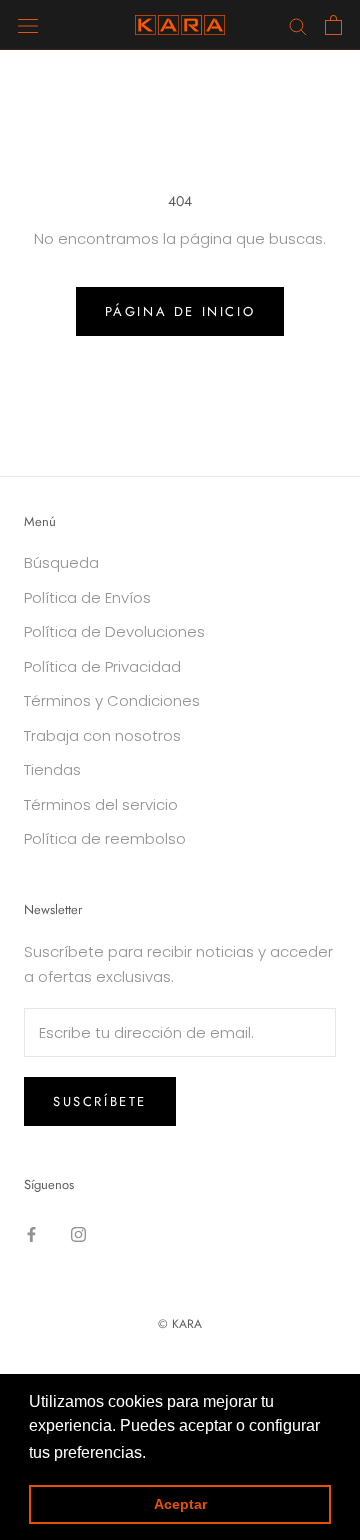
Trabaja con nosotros (102, 735)
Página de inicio (180, 311)
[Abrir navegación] (28, 25)
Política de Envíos (87, 597)
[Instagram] (78, 1233)
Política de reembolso (105, 838)
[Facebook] (31, 1233)
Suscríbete (100, 1101)
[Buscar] (298, 24)
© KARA (180, 1324)
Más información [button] (211, 1452)
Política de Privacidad (102, 666)
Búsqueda (61, 562)
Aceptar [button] (180, 1504)
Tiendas (52, 769)
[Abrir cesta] (333, 25)
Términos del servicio (101, 804)
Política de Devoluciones (114, 631)
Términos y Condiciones (112, 700)
